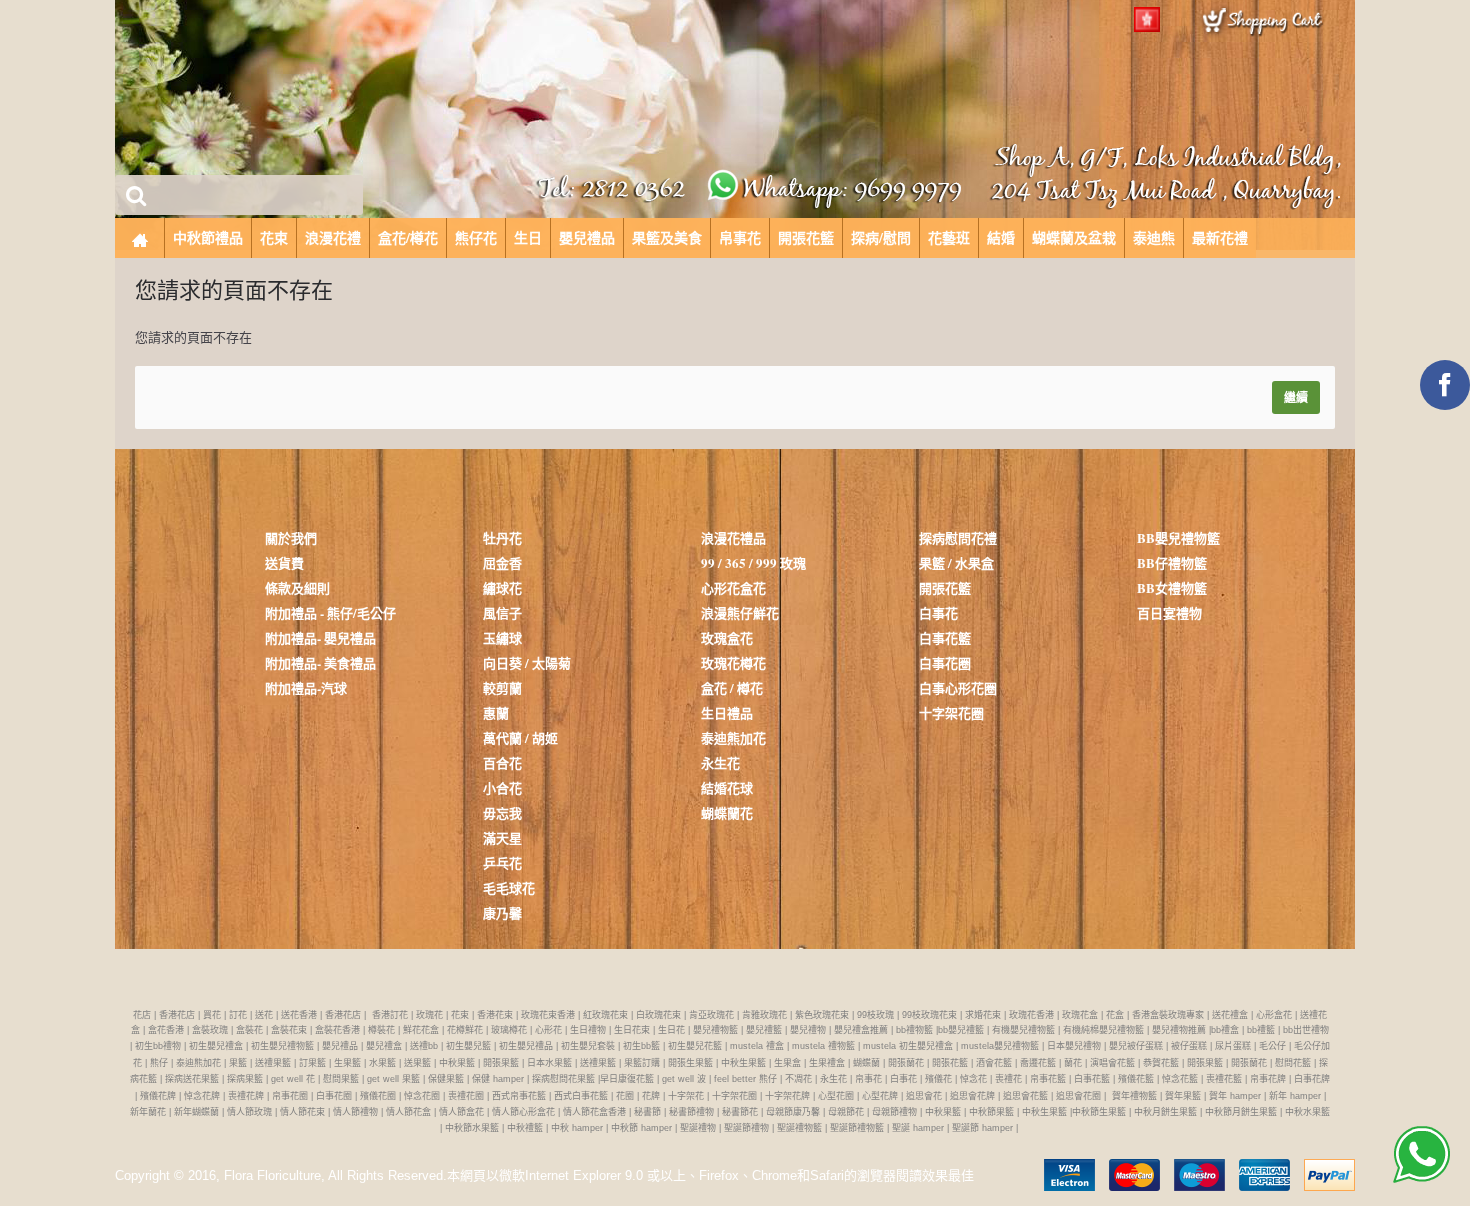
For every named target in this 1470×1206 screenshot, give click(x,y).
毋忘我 (502, 812)
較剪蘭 (502, 687)
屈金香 (502, 562)
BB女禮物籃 (1172, 587)
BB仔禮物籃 (1172, 562)
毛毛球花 (509, 887)
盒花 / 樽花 (732, 687)
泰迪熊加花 (733, 737)
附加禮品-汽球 (306, 687)
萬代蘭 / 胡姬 (520, 737)
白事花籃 (945, 637)
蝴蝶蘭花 (727, 812)
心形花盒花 (733, 587)
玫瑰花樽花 (733, 662)
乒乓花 (502, 862)
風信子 (502, 612)
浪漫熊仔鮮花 (740, 612)
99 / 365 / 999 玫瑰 (753, 562)
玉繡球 (502, 637)
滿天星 (502, 837)
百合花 (502, 762)
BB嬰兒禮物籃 (1178, 537)
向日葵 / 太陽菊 (527, 662)
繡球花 (502, 587)
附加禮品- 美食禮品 (320, 662)
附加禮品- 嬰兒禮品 (320, 637)
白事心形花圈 (958, 687)
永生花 (720, 762)
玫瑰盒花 (727, 637)
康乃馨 (502, 912)
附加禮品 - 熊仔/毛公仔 (330, 612)
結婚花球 (727, 787)
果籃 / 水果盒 (956, 562)
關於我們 (291, 537)
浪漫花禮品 (733, 537)
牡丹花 (502, 537)
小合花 (502, 787)
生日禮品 (727, 712)
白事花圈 (945, 662)
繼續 (1296, 397)
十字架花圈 (951, 712)
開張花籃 (945, 587)
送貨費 (284, 562)
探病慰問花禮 (958, 537)
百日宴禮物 (1169, 612)
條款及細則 (297, 587)
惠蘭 (496, 712)
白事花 (938, 612)
